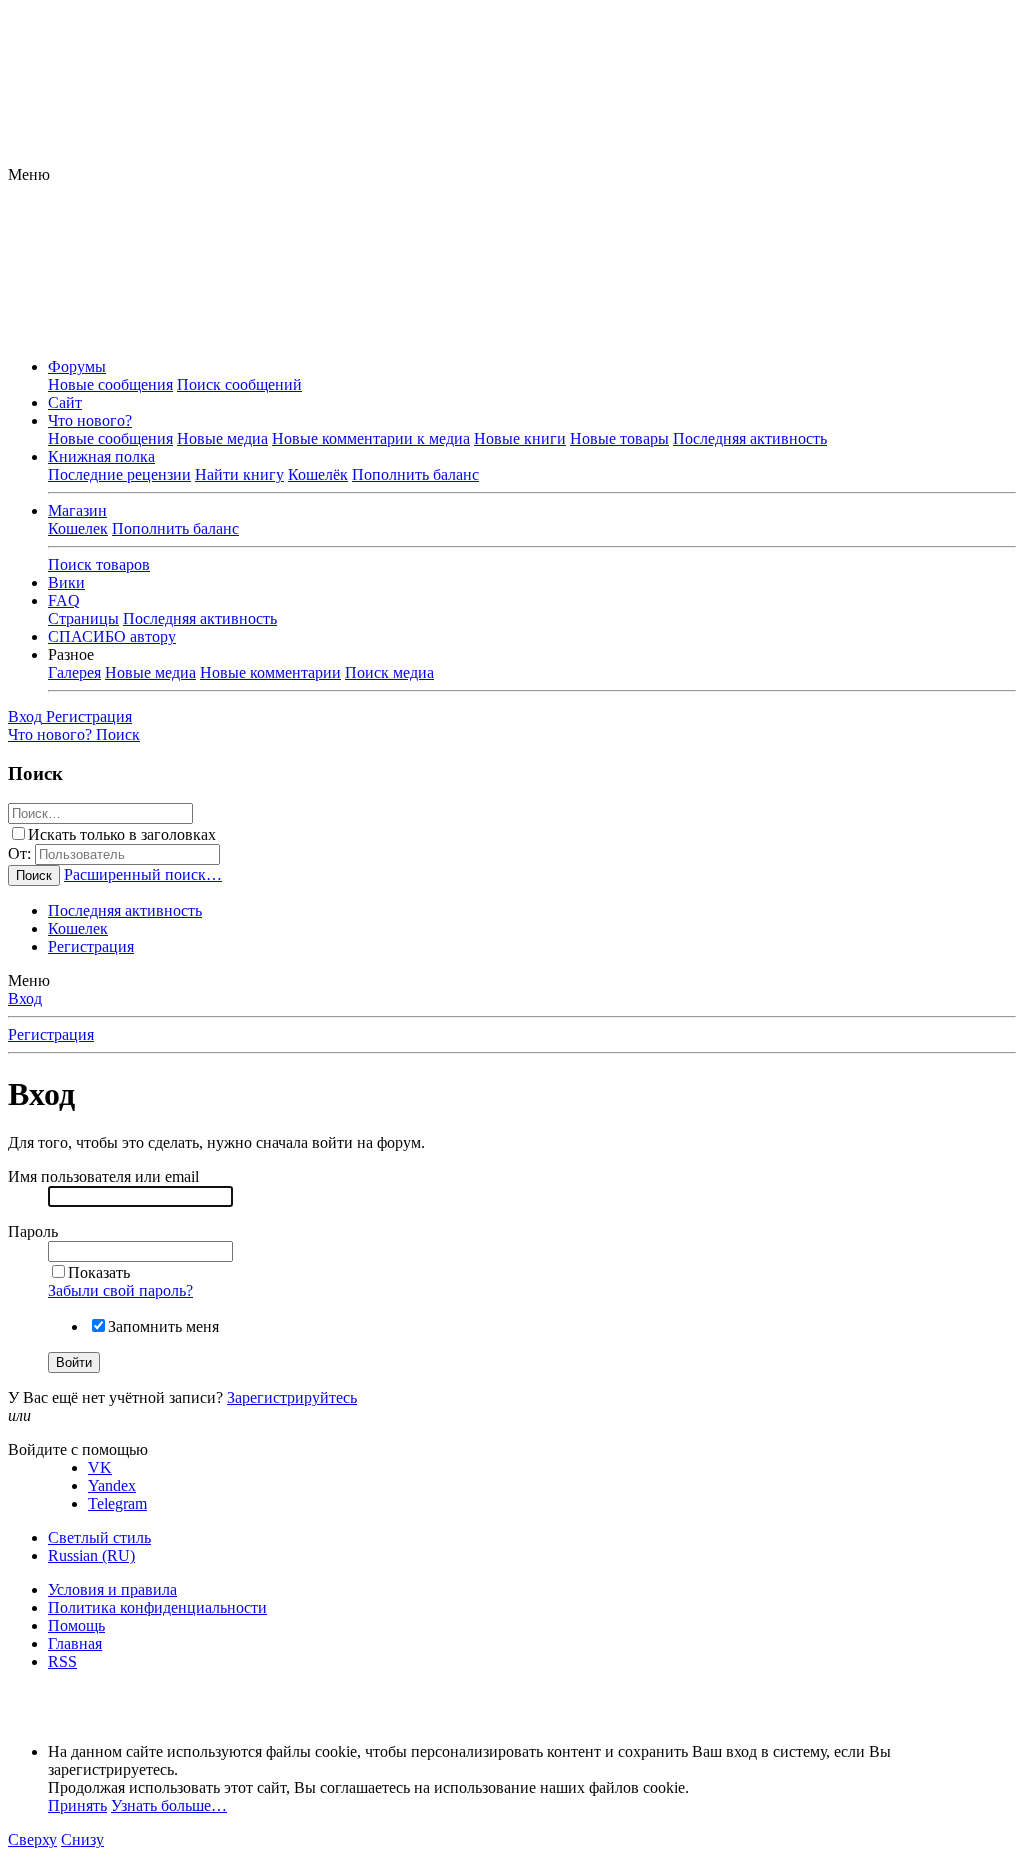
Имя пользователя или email (103, 1176)
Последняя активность (750, 438)
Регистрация (91, 946)
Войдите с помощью (78, 1449)
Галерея (74, 672)
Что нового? (90, 420)
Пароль (33, 1231)
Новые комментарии (270, 672)
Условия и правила (112, 1589)
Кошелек (78, 528)
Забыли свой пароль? (120, 1290)
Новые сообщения (110, 384)
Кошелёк (318, 474)
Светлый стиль (99, 1537)
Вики (66, 582)
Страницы (83, 618)
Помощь (76, 1625)
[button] (29, 174)
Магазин (77, 510)
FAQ (64, 600)
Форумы (77, 366)
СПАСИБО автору (112, 636)
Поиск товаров (99, 564)
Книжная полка (101, 456)
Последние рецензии (119, 474)
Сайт (65, 402)
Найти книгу (239, 474)
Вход (25, 998)
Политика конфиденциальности (157, 1607)
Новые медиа (222, 438)
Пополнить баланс (415, 474)
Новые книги (520, 438)
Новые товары (619, 438)
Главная (75, 1643)
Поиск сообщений (239, 384)
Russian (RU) (91, 1555)
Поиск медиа (389, 672)
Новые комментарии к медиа (371, 438)
